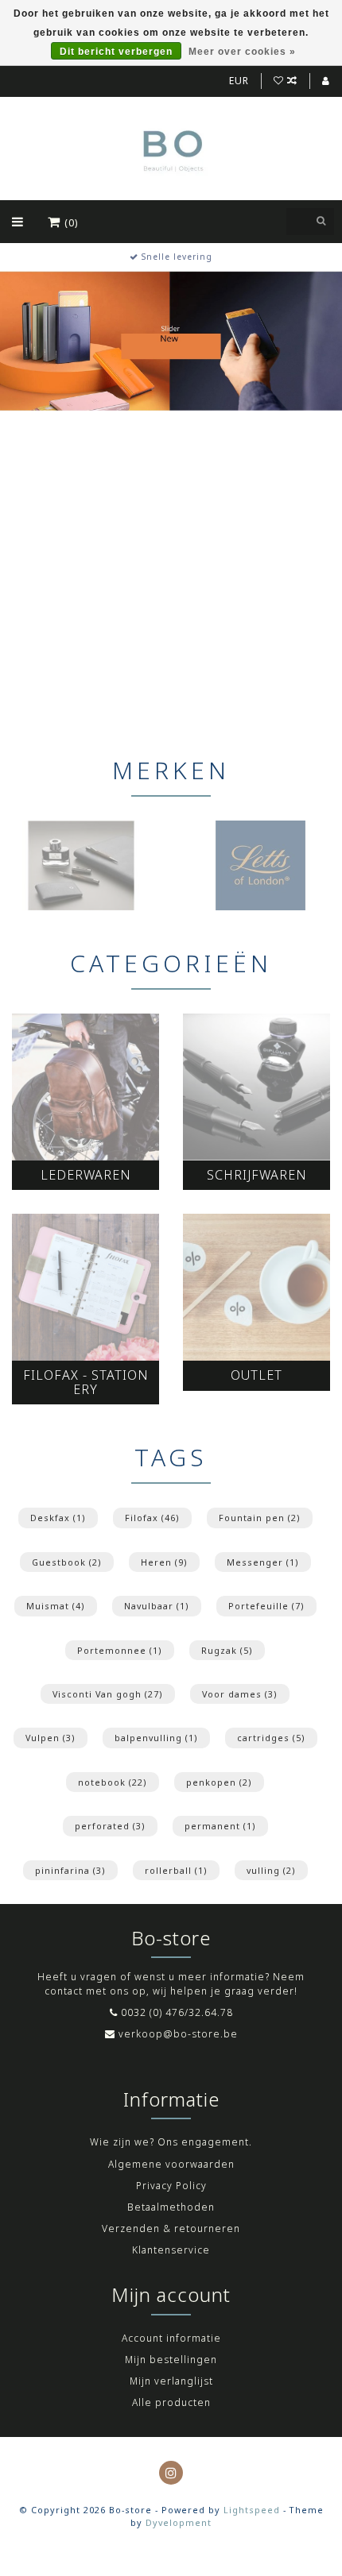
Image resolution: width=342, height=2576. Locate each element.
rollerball (176, 1870)
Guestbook (67, 1562)
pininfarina (70, 1870)
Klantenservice (171, 2250)
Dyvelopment (179, 2522)
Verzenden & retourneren (171, 2228)
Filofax (152, 1518)
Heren (164, 1562)
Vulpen (51, 1738)
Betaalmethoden (171, 2207)
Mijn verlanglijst (171, 2381)
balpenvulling (156, 1738)
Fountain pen (260, 1518)
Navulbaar (157, 1606)
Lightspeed (252, 2510)
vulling (271, 1870)
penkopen (219, 1782)
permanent (220, 1826)
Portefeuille (266, 1606)
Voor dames (240, 1694)
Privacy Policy (171, 2186)
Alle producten (171, 2402)
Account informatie (171, 2338)
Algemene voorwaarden (171, 2164)
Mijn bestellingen (171, 2360)
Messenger (263, 1562)
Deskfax (58, 1518)
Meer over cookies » (242, 52)
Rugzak (227, 1650)
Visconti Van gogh (108, 1694)
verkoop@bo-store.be (178, 2034)
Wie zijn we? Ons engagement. (171, 2142)
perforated (110, 1826)
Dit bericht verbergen (116, 52)
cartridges (271, 1738)
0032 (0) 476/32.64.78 (177, 2012)
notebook (113, 1782)
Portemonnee (120, 1650)
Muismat (56, 1606)
